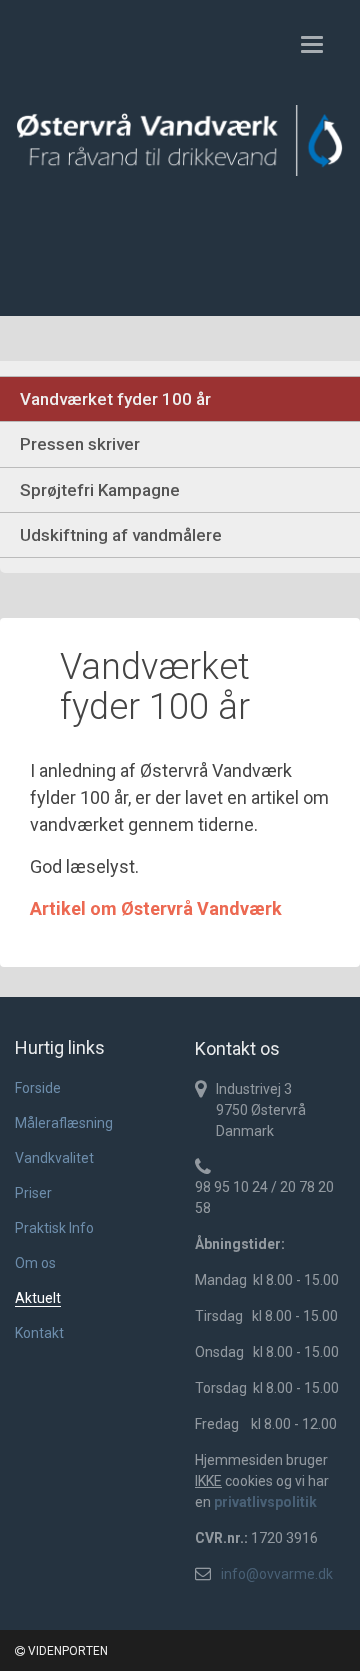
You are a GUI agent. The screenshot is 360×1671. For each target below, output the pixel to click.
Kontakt (39, 1333)
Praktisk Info (54, 1228)
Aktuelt (38, 1298)
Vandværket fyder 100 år (115, 399)
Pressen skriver (80, 444)
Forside (38, 1088)
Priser (33, 1193)
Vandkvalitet (54, 1158)
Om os (35, 1263)
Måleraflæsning (64, 1123)
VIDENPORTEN (66, 1651)
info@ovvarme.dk (277, 1574)
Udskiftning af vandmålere (121, 535)
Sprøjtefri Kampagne (100, 490)
